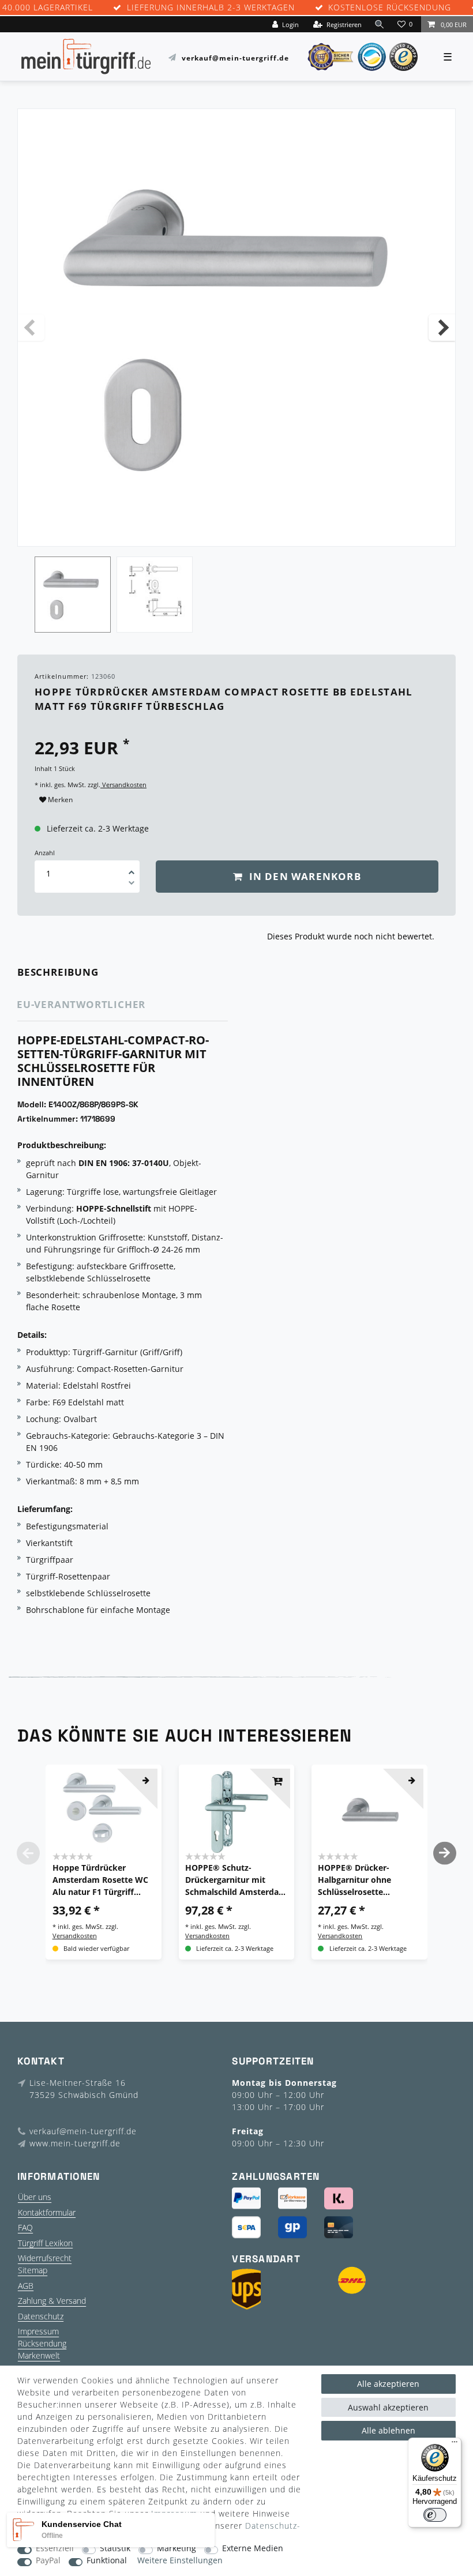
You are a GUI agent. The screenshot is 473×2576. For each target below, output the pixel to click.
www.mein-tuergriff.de (75, 2143)
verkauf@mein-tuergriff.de (235, 57)
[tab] (74, 973)
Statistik (115, 2549)
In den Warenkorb (303, 876)
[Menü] (455, 2445)
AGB (26, 2286)
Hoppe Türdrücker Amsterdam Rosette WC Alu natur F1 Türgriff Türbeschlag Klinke (100, 1880)
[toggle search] (380, 24)
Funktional (107, 2561)
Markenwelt (39, 2355)
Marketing (177, 2549)
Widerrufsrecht (45, 2258)
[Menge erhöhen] (132, 868)
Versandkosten (123, 785)
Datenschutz (41, 2316)
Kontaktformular (47, 2212)
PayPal (48, 2561)
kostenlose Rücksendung (390, 8)
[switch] (435, 2515)
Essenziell (55, 2549)
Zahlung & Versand (52, 2301)
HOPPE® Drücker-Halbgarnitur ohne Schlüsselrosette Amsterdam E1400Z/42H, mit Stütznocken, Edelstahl (367, 1880)
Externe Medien (253, 2549)
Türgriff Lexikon (45, 2243)
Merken (59, 800)
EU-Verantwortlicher (81, 1004)
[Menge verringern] (132, 885)
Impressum (38, 2331)
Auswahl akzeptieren (388, 2407)
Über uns (35, 2197)
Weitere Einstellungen (180, 2561)
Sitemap (33, 2270)
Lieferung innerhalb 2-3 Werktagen (211, 8)
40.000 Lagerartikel (48, 8)
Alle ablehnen (388, 2430)
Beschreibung (58, 972)
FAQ (25, 2227)
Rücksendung (42, 2343)
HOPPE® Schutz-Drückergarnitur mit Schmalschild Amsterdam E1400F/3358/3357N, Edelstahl (236, 1880)
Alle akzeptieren (388, 2384)
